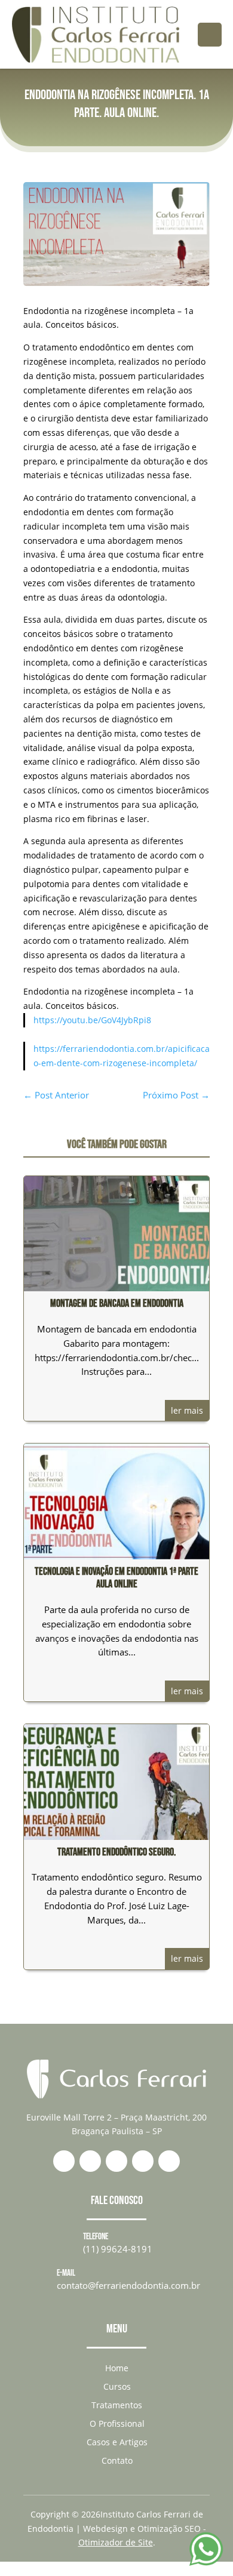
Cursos (117, 2386)
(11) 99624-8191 (118, 2249)
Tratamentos (117, 2405)
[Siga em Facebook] (90, 2161)
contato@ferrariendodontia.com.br (128, 2285)
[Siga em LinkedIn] (143, 2161)
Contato (117, 2460)
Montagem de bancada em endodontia (117, 1304)
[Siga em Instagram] (116, 2161)
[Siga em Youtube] (169, 2161)
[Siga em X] (64, 2161)
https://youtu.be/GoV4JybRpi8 (92, 1020)
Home (117, 2368)
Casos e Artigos (117, 2442)
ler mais (187, 1410)
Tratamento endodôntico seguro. (116, 1852)
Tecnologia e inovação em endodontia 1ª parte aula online (116, 1578)
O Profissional (117, 2423)
